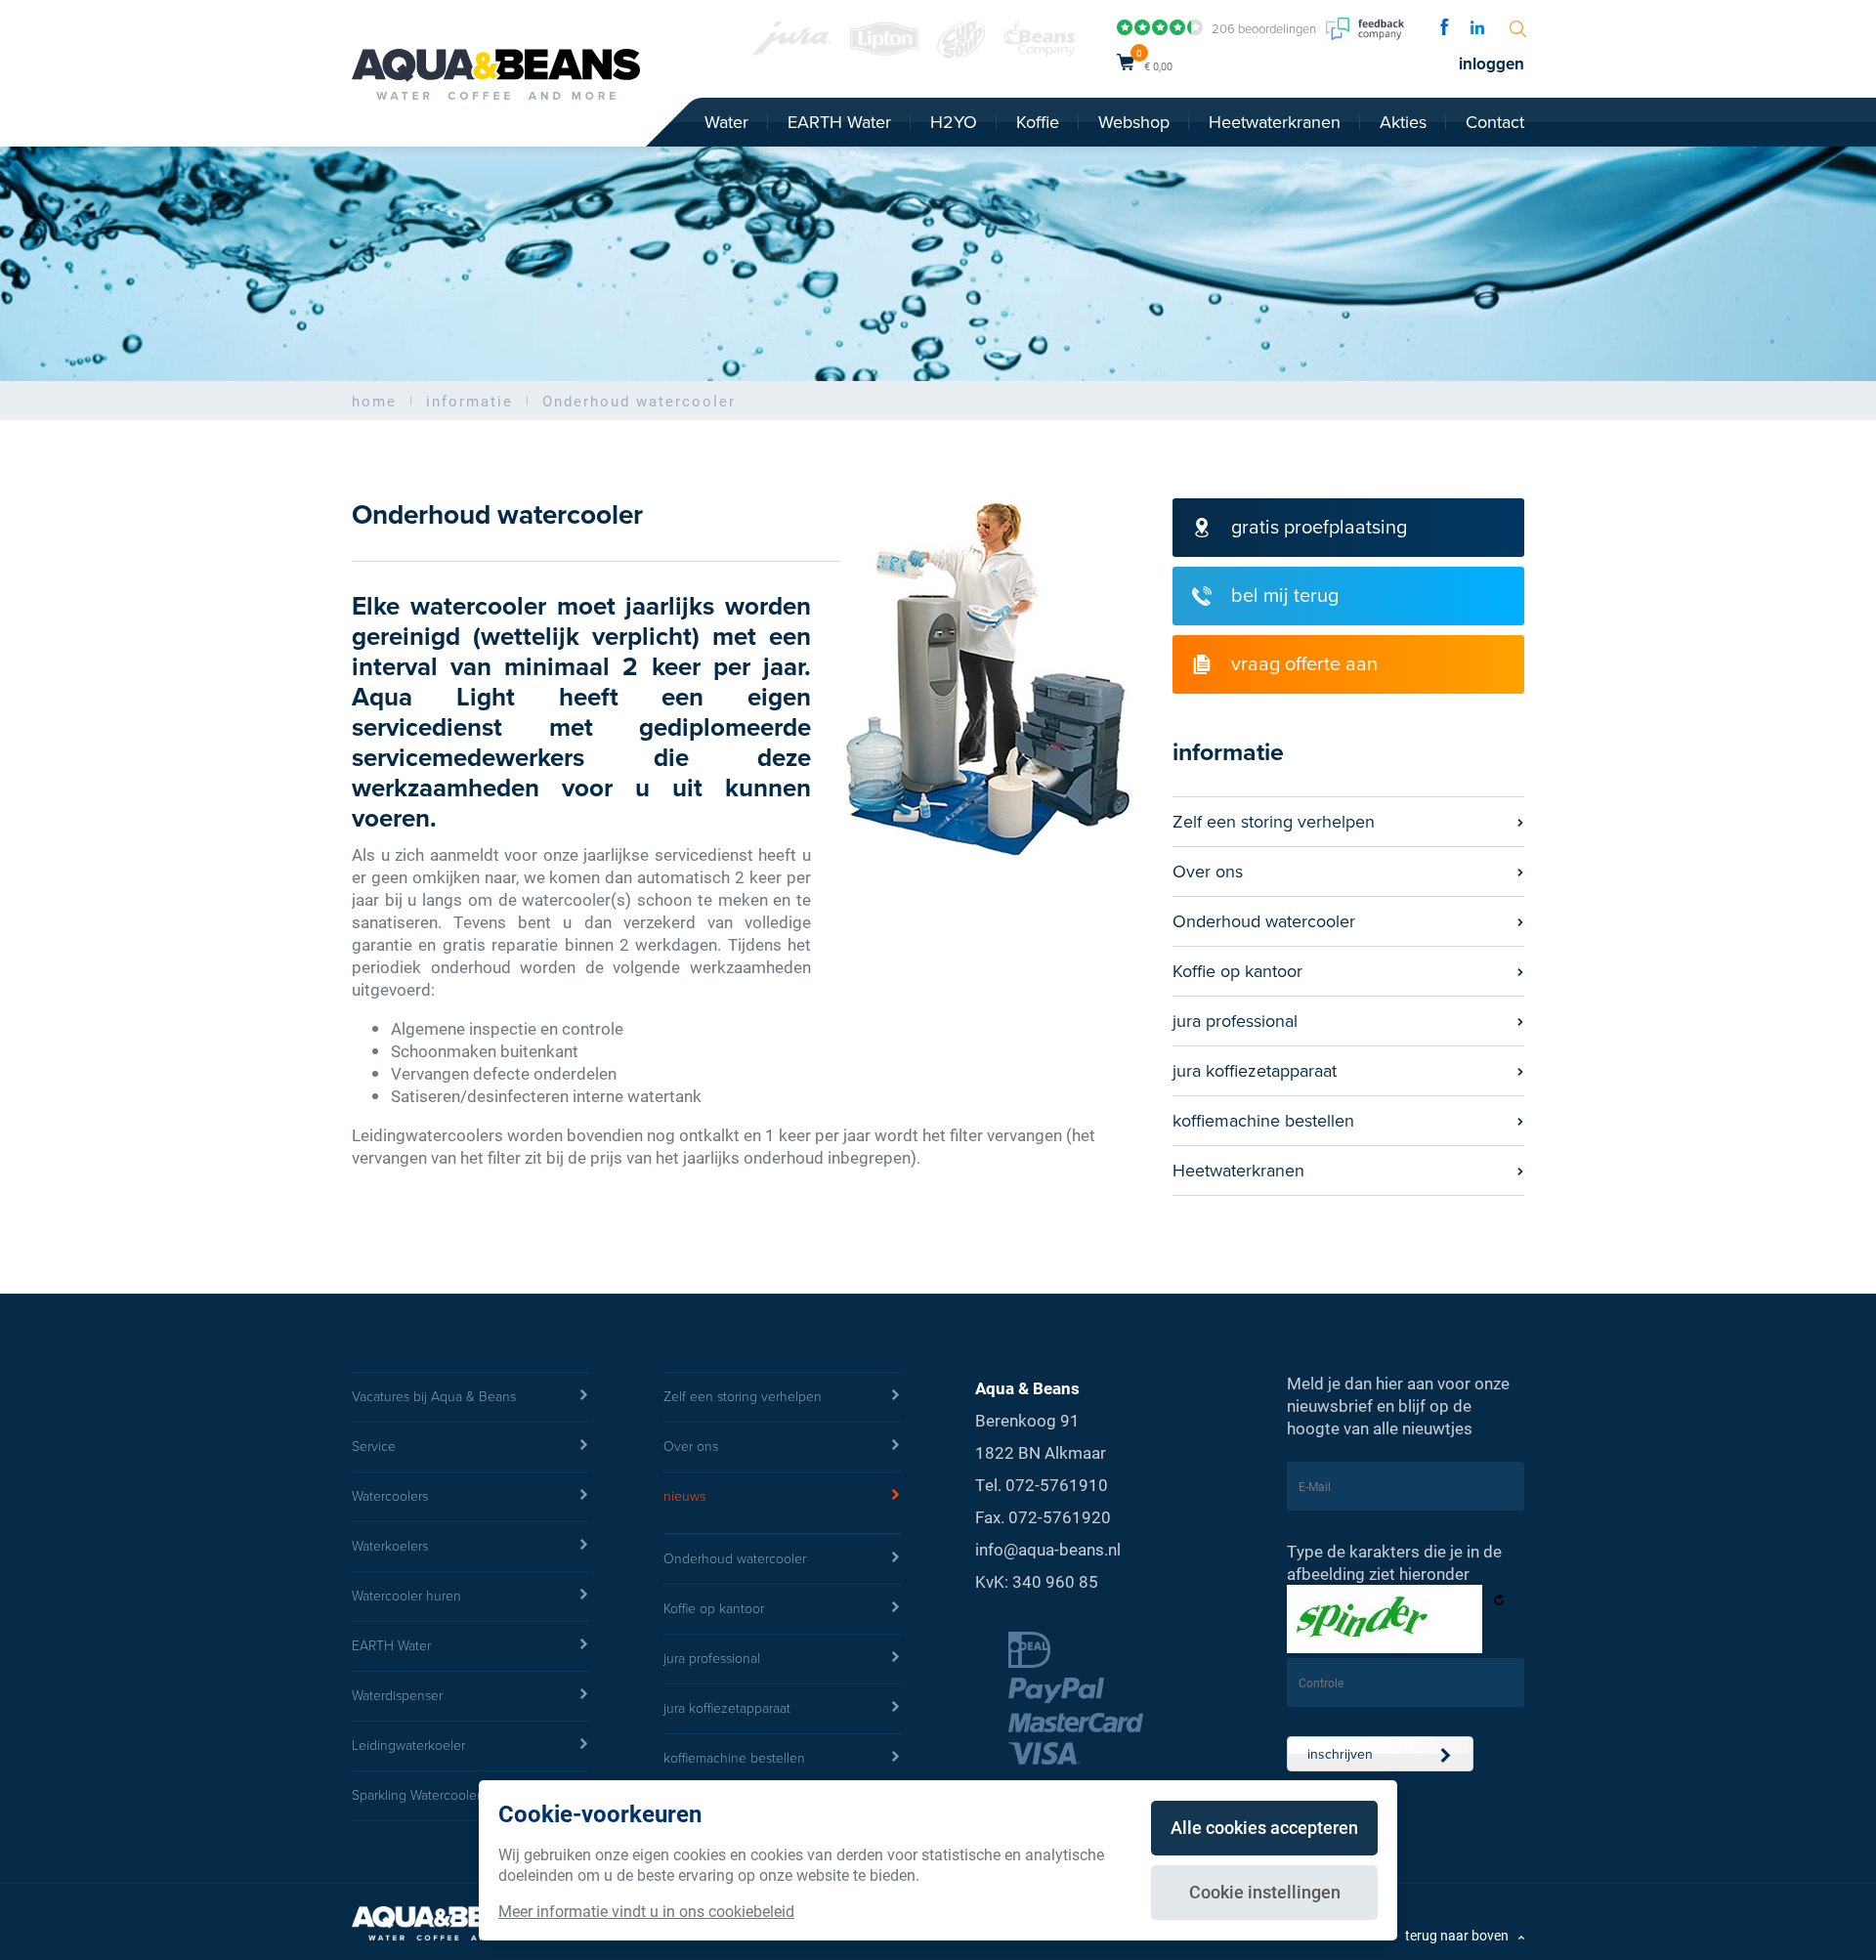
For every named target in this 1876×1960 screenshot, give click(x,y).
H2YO (954, 122)
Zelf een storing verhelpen (1274, 822)
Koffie (1038, 122)
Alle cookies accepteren (1264, 1827)
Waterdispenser (397, 1696)
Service (374, 1447)
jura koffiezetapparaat (1255, 1071)
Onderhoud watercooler (1264, 921)
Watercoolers (390, 1496)
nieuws (684, 1496)
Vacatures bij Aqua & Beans (434, 1397)
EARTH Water (839, 122)
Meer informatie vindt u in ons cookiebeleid (646, 1911)
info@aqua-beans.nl (1048, 1549)
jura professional (1235, 1021)
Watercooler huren (406, 1596)
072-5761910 (1057, 1485)
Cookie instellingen (1265, 1892)
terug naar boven (1457, 1935)
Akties (1403, 122)
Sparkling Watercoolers (419, 1795)
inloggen (1492, 64)
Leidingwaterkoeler (408, 1746)
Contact (1495, 122)
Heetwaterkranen (1275, 122)
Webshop (1134, 122)
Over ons (1208, 872)
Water (726, 122)
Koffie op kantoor (1237, 971)
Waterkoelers (390, 1546)
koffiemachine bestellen (1263, 1121)
